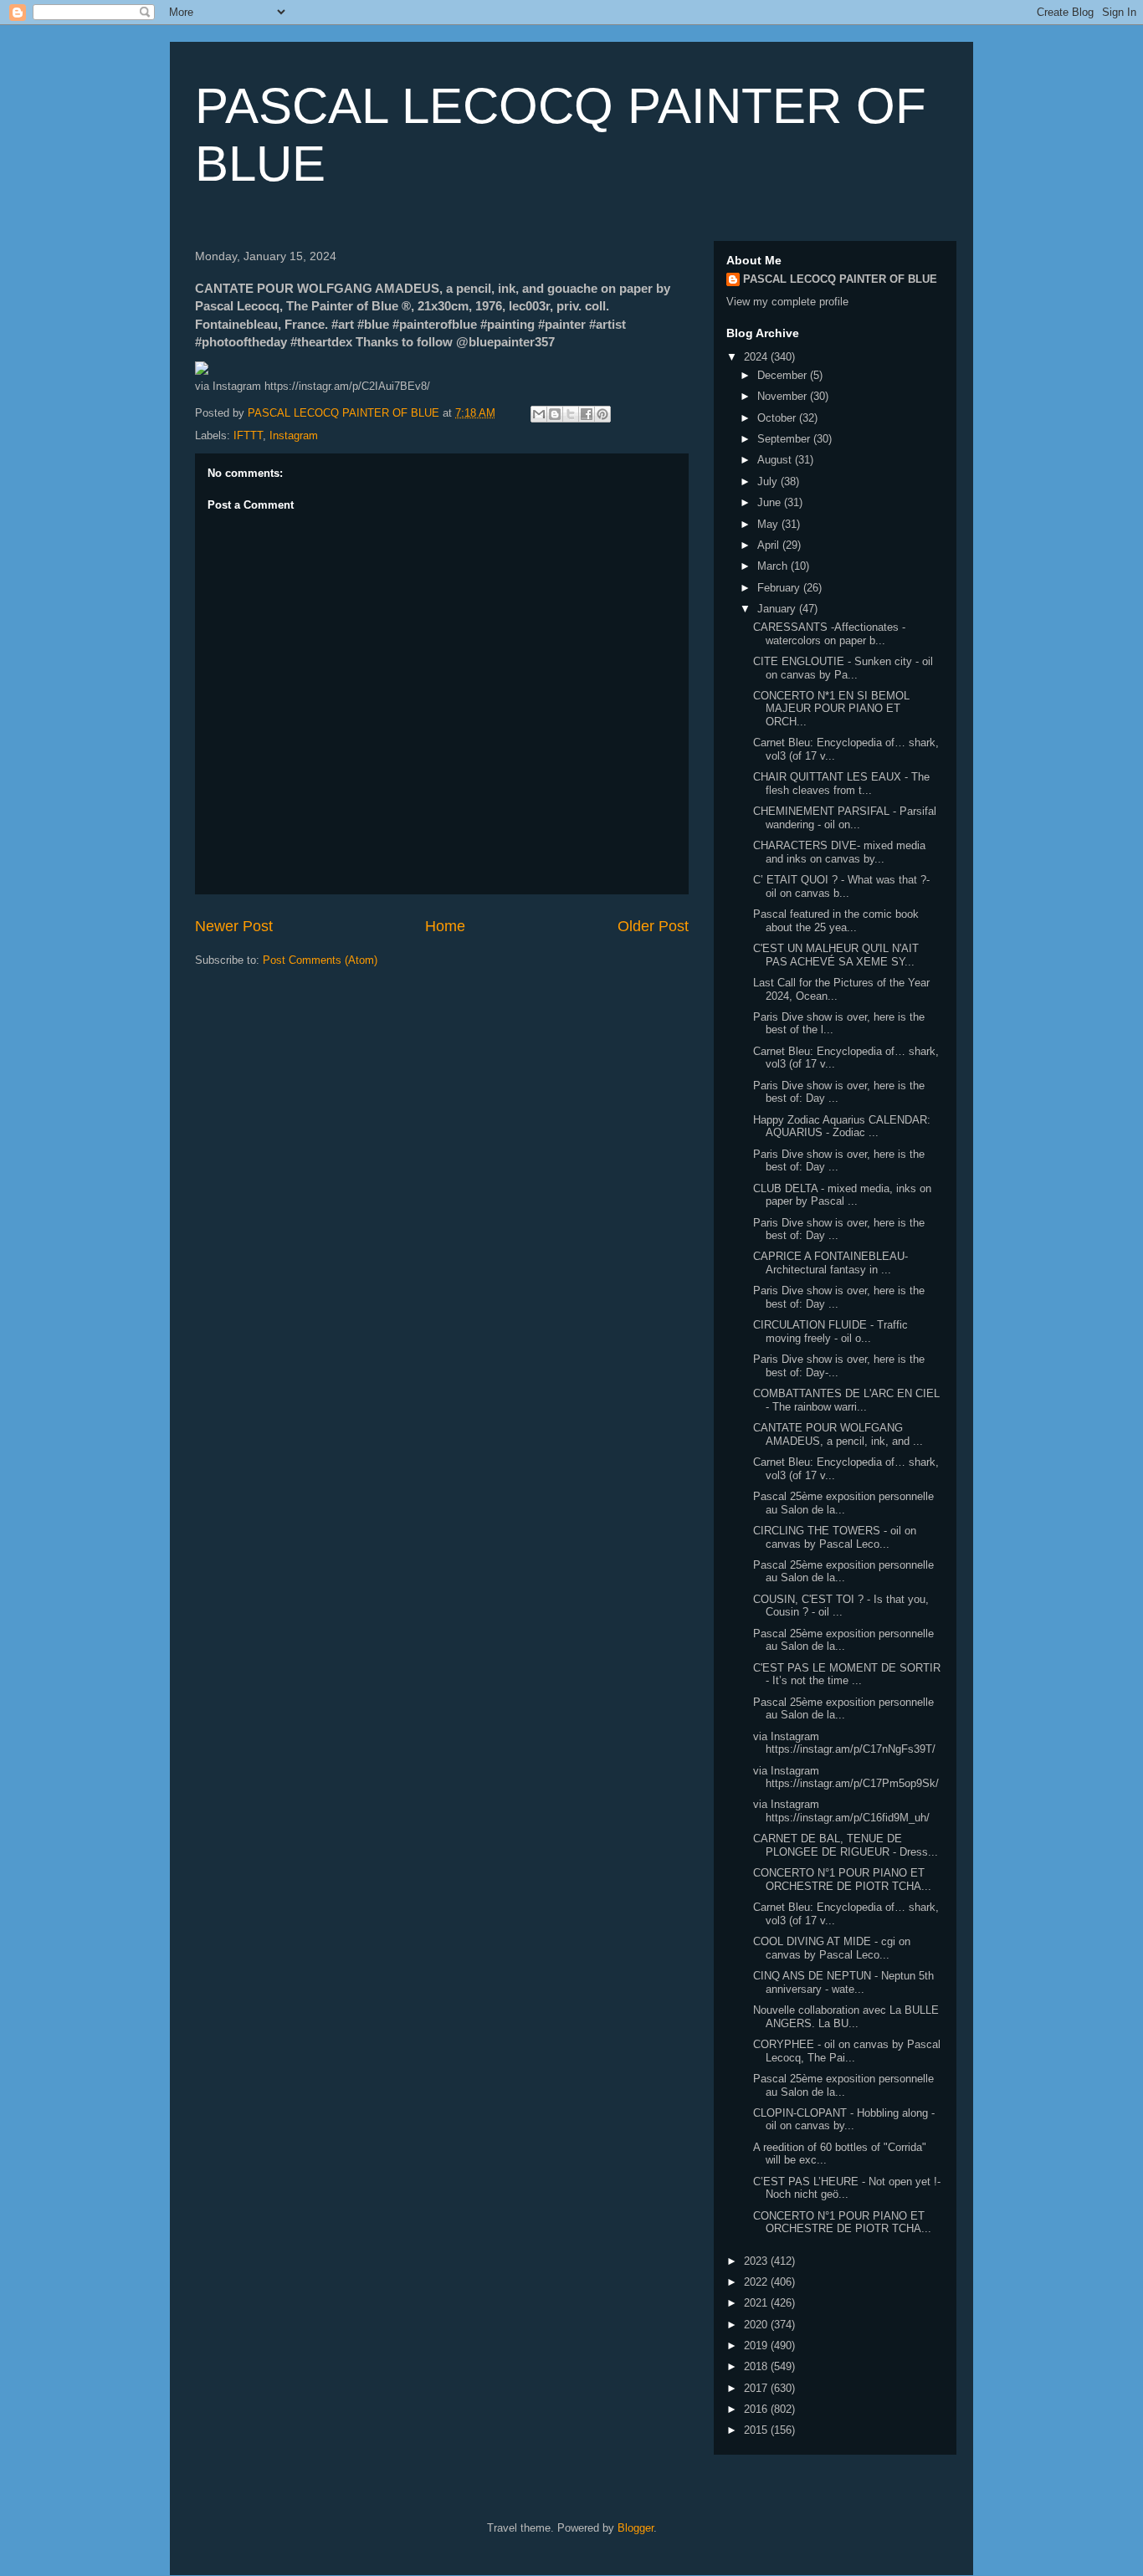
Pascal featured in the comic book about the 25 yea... (836, 921)
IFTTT (248, 435)
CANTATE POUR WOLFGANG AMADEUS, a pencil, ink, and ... (838, 1434)
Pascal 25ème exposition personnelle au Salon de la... (843, 1503)
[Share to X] (571, 414)
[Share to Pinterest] (602, 414)
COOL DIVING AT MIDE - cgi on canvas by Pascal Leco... (832, 1948)
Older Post (653, 926)
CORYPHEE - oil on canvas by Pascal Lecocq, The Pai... (847, 2051)
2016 (757, 2409)
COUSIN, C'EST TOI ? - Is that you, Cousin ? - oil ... (841, 1606)
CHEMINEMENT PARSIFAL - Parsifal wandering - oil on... (845, 818)
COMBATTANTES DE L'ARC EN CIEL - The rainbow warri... (846, 1400)
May (769, 524)
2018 (757, 2366)
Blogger (636, 2528)
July (769, 481)
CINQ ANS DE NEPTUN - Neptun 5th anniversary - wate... (843, 1982)
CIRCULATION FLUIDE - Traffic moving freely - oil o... (830, 1332)
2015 (757, 2430)
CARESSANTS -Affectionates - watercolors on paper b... (829, 634)
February (780, 588)
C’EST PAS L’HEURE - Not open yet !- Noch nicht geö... (847, 2188)
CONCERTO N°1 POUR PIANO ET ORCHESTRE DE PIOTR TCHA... (842, 1880)
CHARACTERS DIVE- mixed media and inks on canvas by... (839, 852)
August (776, 460)
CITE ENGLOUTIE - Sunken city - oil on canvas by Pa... (843, 668)
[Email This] (539, 414)
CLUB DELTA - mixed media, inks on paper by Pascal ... (842, 1195)
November (784, 396)
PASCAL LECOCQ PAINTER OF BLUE (840, 279)
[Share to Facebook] (587, 414)
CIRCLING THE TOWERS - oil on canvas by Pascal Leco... (835, 1537)
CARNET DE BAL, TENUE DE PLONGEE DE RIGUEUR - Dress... (846, 1845)
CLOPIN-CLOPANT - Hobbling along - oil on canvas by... (844, 2120)
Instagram (294, 435)
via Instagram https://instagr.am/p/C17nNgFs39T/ (844, 1743)
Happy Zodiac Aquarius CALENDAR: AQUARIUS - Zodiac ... (842, 1127)
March (774, 566)
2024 (757, 357)
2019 (757, 2346)
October (778, 418)
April (770, 545)
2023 (757, 2261)
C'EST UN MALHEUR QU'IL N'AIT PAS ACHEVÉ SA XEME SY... (836, 955)
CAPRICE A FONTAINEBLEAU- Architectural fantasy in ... (830, 1263)
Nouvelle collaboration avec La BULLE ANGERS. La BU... (846, 2017)
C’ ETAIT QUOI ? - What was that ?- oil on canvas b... (841, 886)
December (784, 375)
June (771, 502)
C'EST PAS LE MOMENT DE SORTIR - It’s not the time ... (847, 1675)
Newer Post (234, 926)
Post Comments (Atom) (320, 960)
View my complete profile (787, 302)
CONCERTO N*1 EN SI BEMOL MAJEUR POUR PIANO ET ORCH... (831, 709)
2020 (757, 2325)
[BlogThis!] (555, 414)
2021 (757, 2303)
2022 (757, 2282)
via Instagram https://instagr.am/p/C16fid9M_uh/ (841, 1811)
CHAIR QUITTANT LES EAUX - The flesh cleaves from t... (841, 784)
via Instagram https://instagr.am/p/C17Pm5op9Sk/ (846, 1777)
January (778, 609)
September (785, 439)
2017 (757, 2388)
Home (445, 926)
